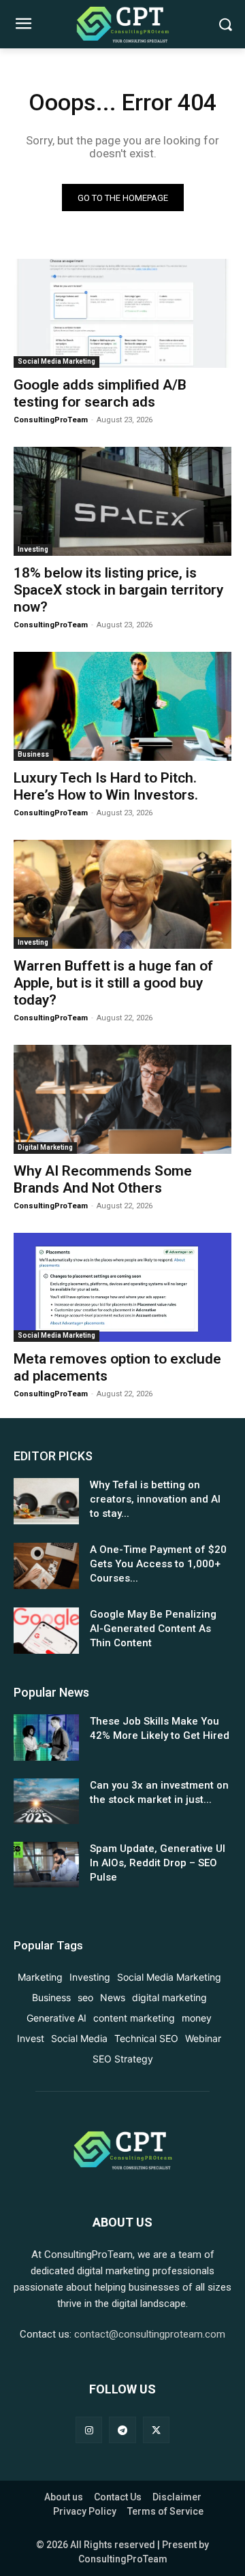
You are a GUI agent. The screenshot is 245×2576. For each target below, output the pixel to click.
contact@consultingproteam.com (150, 2334)
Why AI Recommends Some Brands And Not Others (103, 1179)
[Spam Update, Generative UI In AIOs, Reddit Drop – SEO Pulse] (46, 1865)
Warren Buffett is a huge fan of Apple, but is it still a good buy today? (113, 983)
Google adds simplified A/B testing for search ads (100, 393)
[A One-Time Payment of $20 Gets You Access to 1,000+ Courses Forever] (46, 1566)
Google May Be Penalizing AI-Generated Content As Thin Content (153, 1629)
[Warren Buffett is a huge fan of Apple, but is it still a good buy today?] (122, 894)
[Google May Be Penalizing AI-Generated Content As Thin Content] (46, 1630)
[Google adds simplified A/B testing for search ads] (122, 313)
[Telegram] (122, 2430)
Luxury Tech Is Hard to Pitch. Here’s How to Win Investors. (106, 786)
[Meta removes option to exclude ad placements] (122, 1287)
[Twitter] (156, 2430)
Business (33, 754)
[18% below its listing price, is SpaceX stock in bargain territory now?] (122, 501)
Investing (33, 549)
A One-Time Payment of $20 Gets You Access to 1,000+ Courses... (158, 1564)
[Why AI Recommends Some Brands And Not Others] (122, 1099)
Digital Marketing (45, 1147)
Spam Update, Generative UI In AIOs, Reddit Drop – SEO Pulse (158, 1863)
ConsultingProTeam (51, 420)
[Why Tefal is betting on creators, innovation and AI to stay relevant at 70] (46, 1501)
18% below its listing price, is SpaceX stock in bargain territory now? (118, 590)
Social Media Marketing (56, 361)
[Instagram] (89, 2430)
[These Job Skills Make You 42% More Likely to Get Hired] (46, 1737)
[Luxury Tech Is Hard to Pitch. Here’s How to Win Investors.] (122, 706)
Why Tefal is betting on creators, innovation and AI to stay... (155, 1499)
